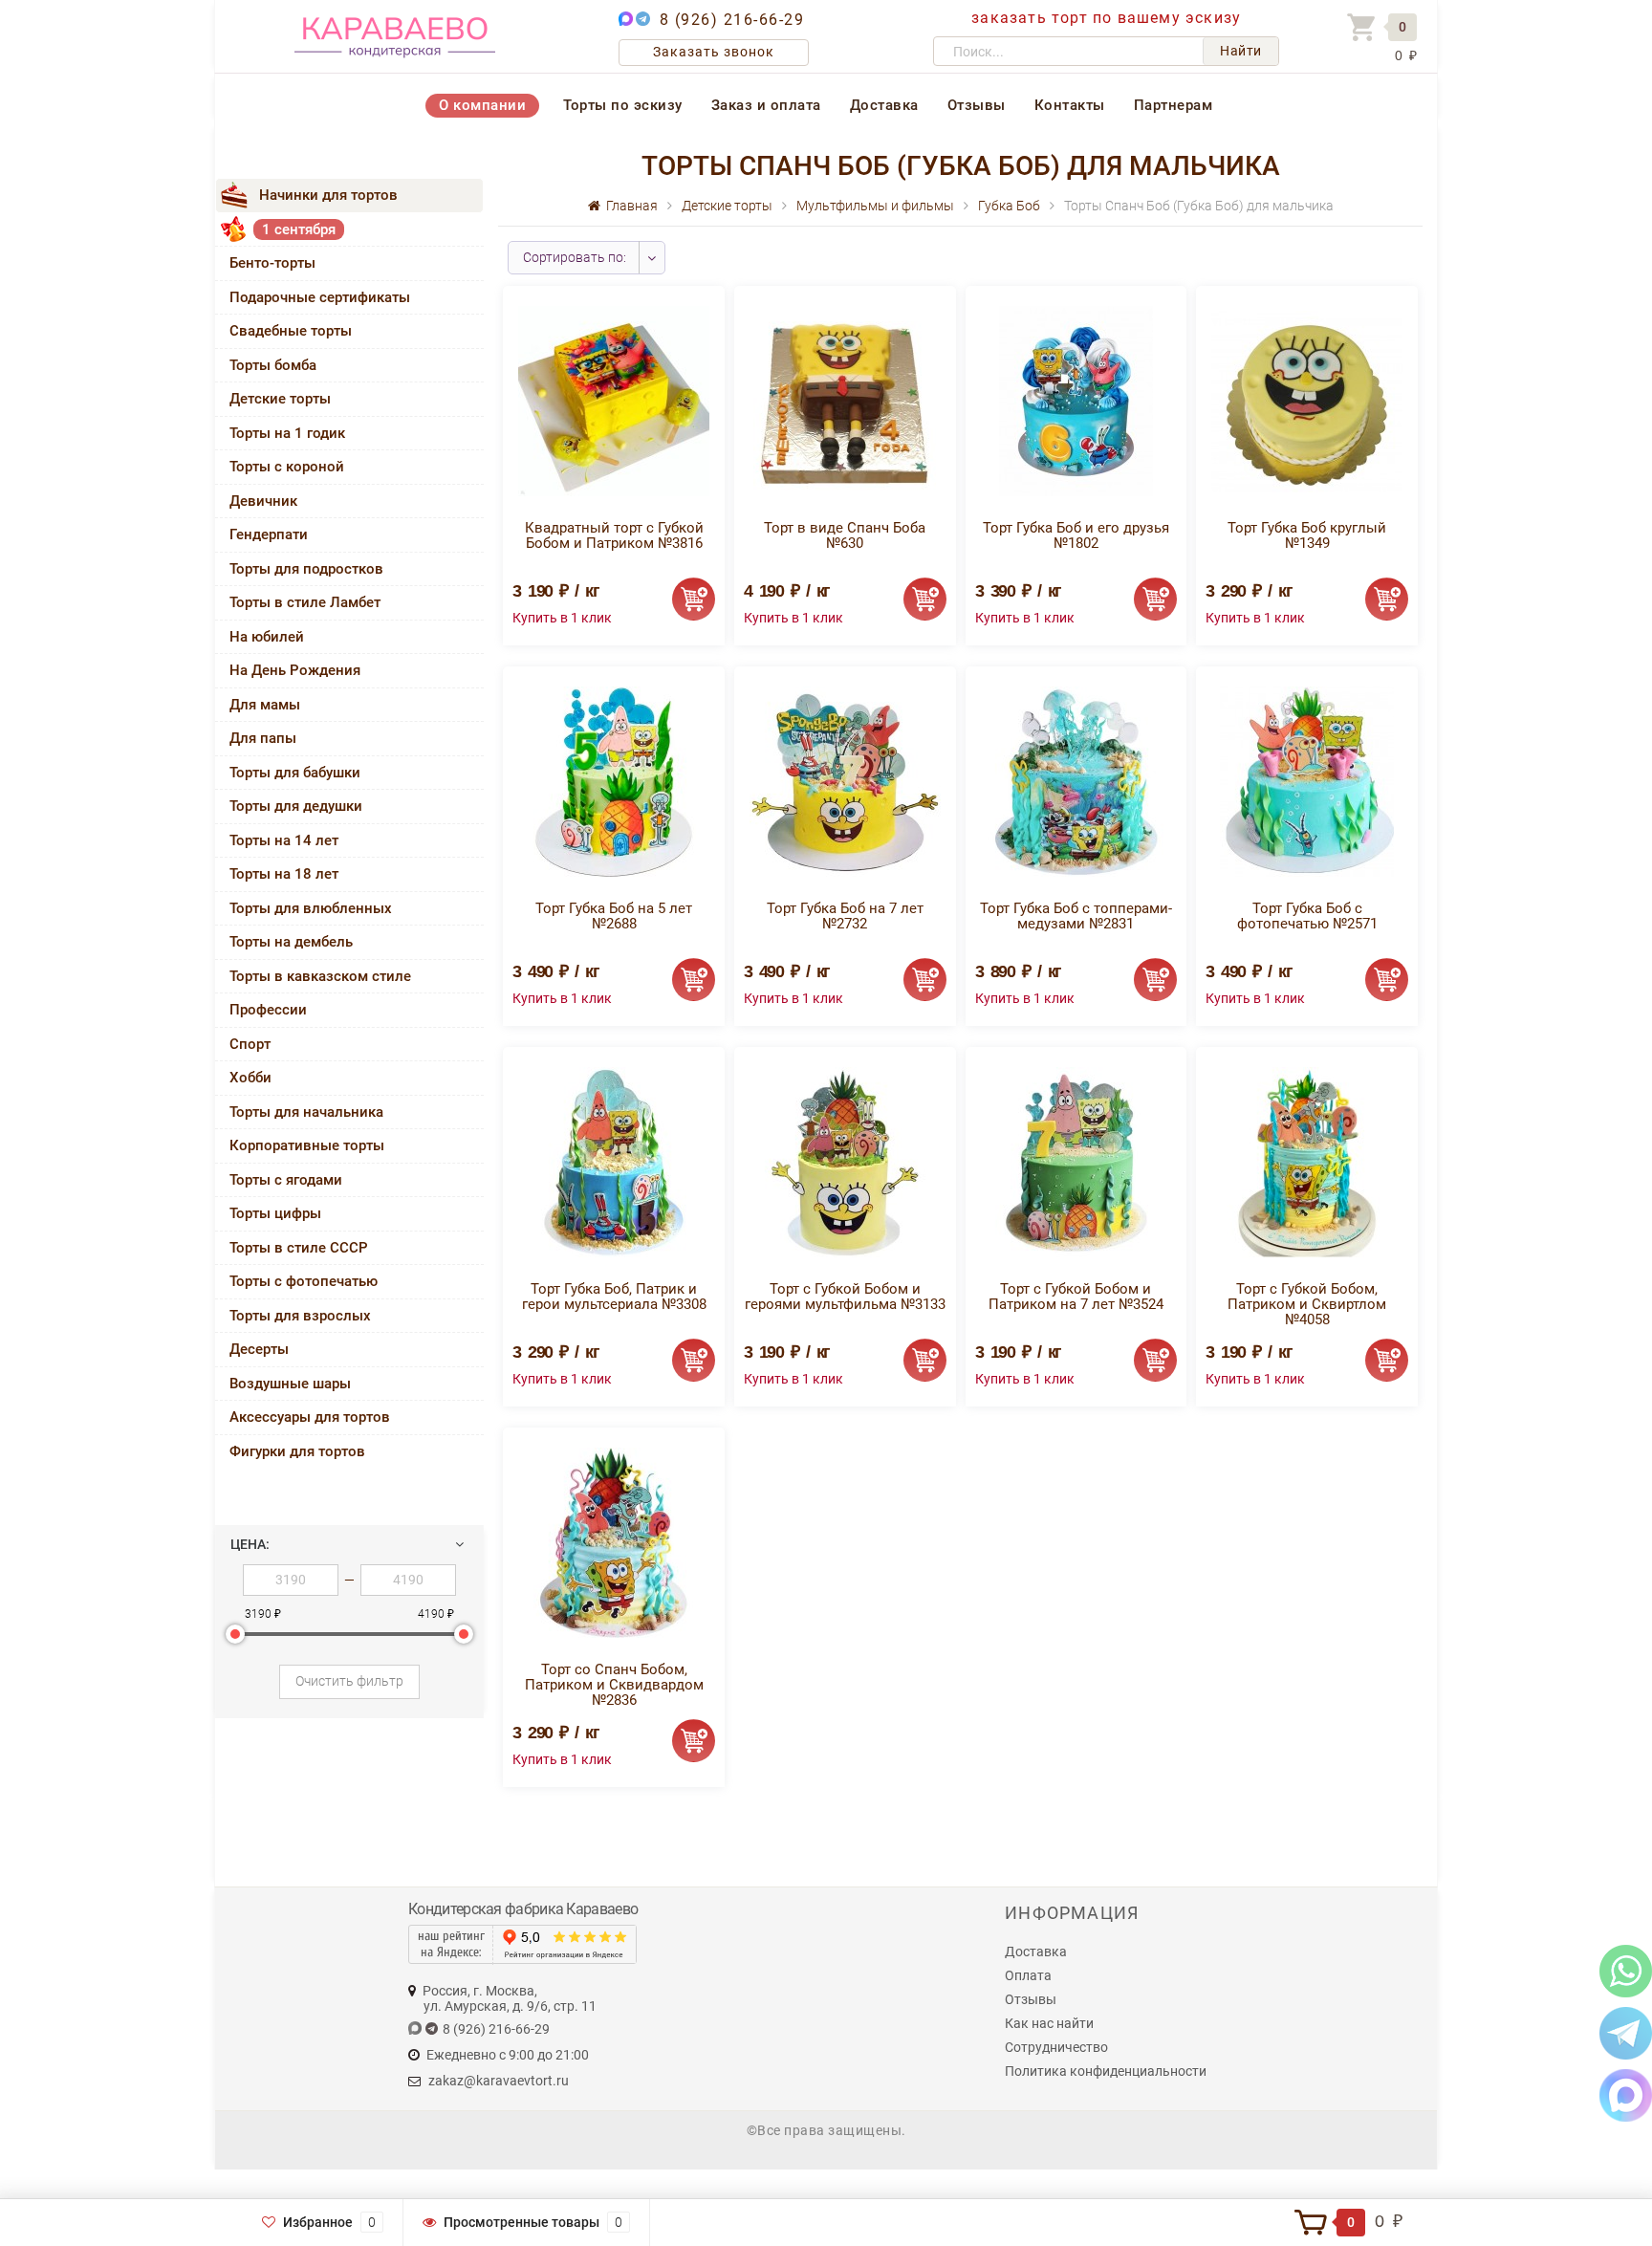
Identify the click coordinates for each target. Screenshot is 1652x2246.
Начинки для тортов (328, 195)
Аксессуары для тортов (310, 1417)
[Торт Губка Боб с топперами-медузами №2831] (1076, 781)
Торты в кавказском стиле (320, 976)
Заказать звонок (714, 52)
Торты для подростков (306, 569)
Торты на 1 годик (287, 433)
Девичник (263, 501)
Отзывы (977, 105)
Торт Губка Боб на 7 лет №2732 (845, 916)
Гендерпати (269, 534)
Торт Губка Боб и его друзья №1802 (1076, 535)
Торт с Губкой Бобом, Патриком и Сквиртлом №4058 (1307, 1304)
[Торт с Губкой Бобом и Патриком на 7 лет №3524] (1076, 1161)
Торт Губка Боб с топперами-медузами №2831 (1076, 916)
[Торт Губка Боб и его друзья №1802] (1076, 400)
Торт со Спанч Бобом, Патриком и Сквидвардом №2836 (614, 1685)
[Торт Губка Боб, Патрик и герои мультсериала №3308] (614, 1161)
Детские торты (280, 399)
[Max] (1626, 2094)
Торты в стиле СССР (299, 1248)
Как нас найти (1049, 2023)
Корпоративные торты (307, 1145)
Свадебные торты (291, 331)
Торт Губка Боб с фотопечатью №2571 (1307, 916)
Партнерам (1174, 105)
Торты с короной (287, 467)
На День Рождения (295, 670)
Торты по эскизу (623, 105)
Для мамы (265, 705)
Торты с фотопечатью (304, 1281)
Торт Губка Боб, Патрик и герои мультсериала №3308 (614, 1297)
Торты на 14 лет (284, 840)
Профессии (268, 1010)
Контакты (1070, 105)
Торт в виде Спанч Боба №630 (845, 535)
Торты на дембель (291, 942)
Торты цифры (275, 1213)
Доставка (884, 105)
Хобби (250, 1078)
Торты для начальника (306, 1112)
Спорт (250, 1044)
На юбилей (267, 637)
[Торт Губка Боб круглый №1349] (1307, 400)
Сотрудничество (1056, 2047)
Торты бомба (273, 365)
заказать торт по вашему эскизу (1106, 18)
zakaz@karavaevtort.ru (499, 2081)
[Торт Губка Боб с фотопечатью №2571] (1307, 781)
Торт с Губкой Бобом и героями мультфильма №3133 (845, 1297)
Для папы (263, 738)
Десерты (259, 1349)
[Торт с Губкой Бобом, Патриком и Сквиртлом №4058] (1307, 1161)
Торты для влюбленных (311, 908)
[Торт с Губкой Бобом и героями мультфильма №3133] (845, 1161)
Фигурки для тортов (297, 1451)
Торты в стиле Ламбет (305, 602)
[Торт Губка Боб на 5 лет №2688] (614, 781)
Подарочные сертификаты (320, 297)
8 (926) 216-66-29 (732, 20)
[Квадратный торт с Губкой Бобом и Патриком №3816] (614, 400)
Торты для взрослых (300, 1316)
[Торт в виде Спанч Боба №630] (845, 400)
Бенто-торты (272, 263)
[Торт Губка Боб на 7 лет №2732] (845, 781)
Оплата (1028, 1975)
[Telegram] (1626, 2032)
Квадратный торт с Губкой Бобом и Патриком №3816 (614, 535)
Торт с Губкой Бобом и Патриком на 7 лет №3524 (1076, 1297)
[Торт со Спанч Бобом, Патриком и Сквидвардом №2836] (614, 1542)
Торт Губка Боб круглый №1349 (1307, 535)
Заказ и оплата (766, 105)
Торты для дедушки (296, 806)
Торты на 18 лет (284, 874)
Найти (1241, 51)
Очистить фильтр (349, 1681)
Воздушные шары (290, 1384)
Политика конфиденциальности (1106, 2071)
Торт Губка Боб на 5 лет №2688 (614, 916)
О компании (482, 105)
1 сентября (299, 229)
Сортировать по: (575, 257)
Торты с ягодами (286, 1180)
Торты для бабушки (295, 773)
